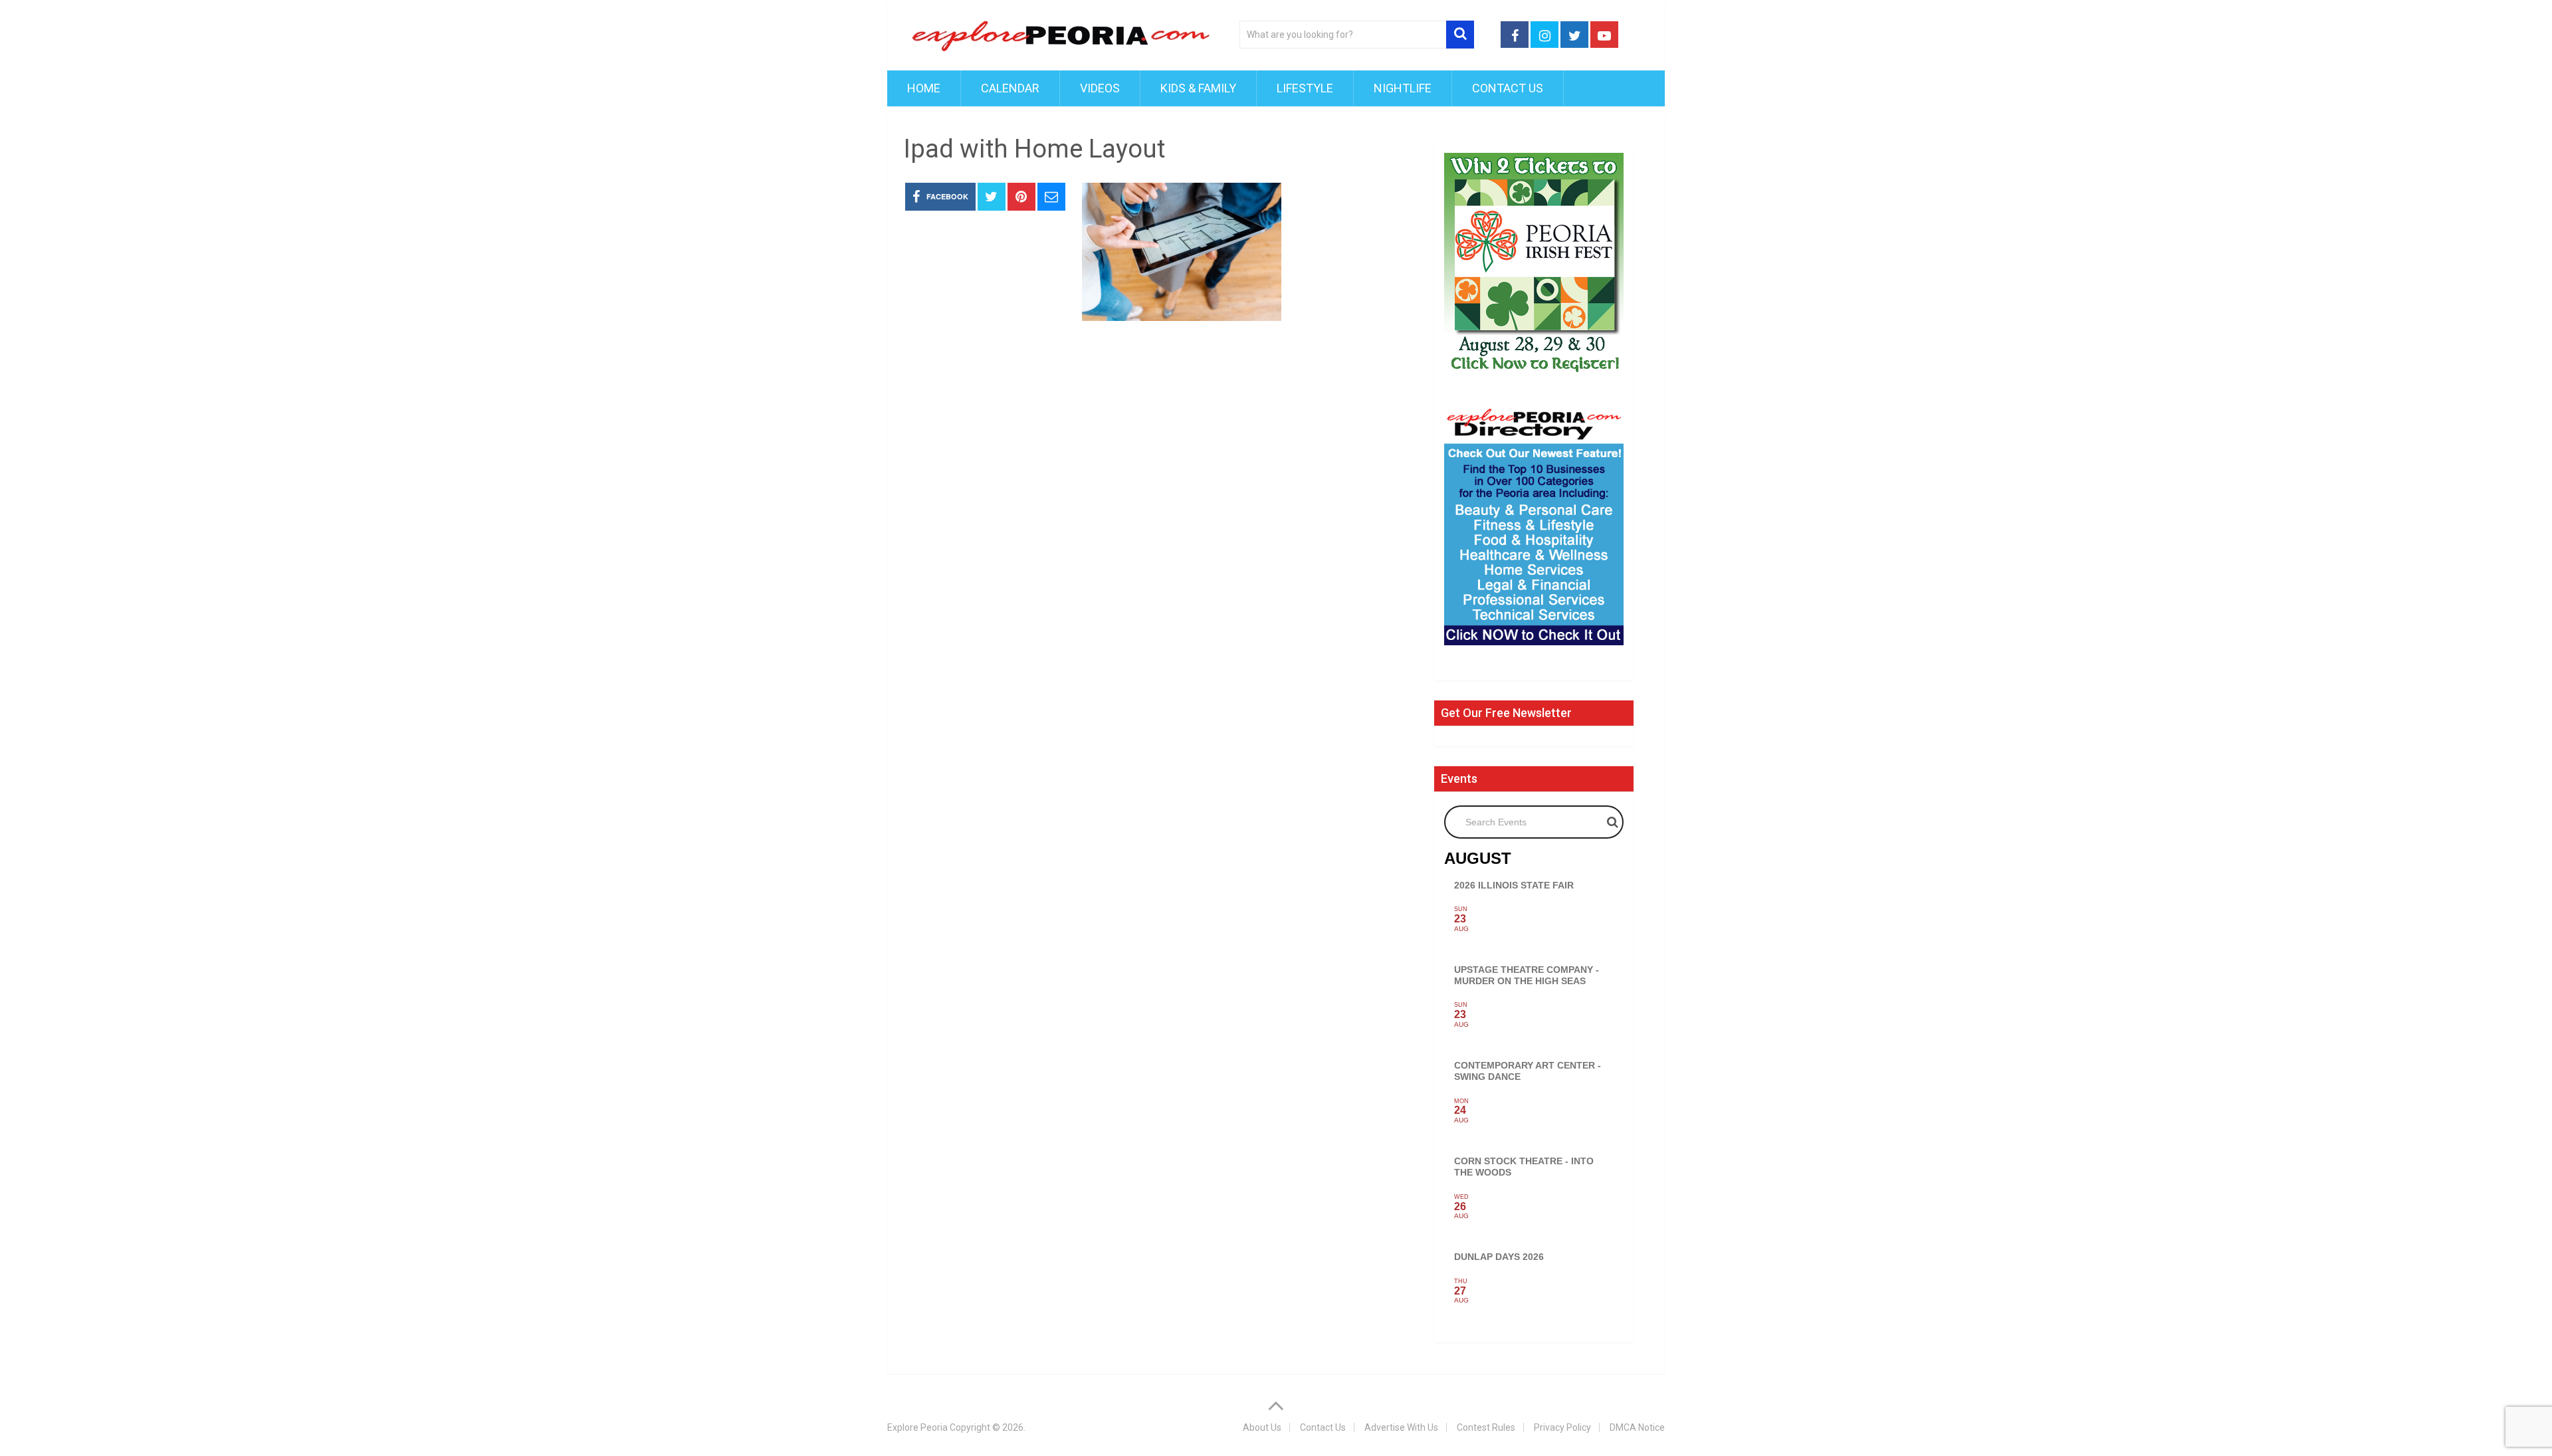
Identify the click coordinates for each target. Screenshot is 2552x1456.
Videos (1100, 88)
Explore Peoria (917, 1427)
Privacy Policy (1562, 1427)
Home (924, 88)
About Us (1262, 1427)
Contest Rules (1486, 1427)
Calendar (1010, 88)
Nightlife (1403, 88)
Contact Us (1508, 88)
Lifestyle (1305, 88)
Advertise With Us (1401, 1427)
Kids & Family (1198, 88)
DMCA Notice (1637, 1427)
